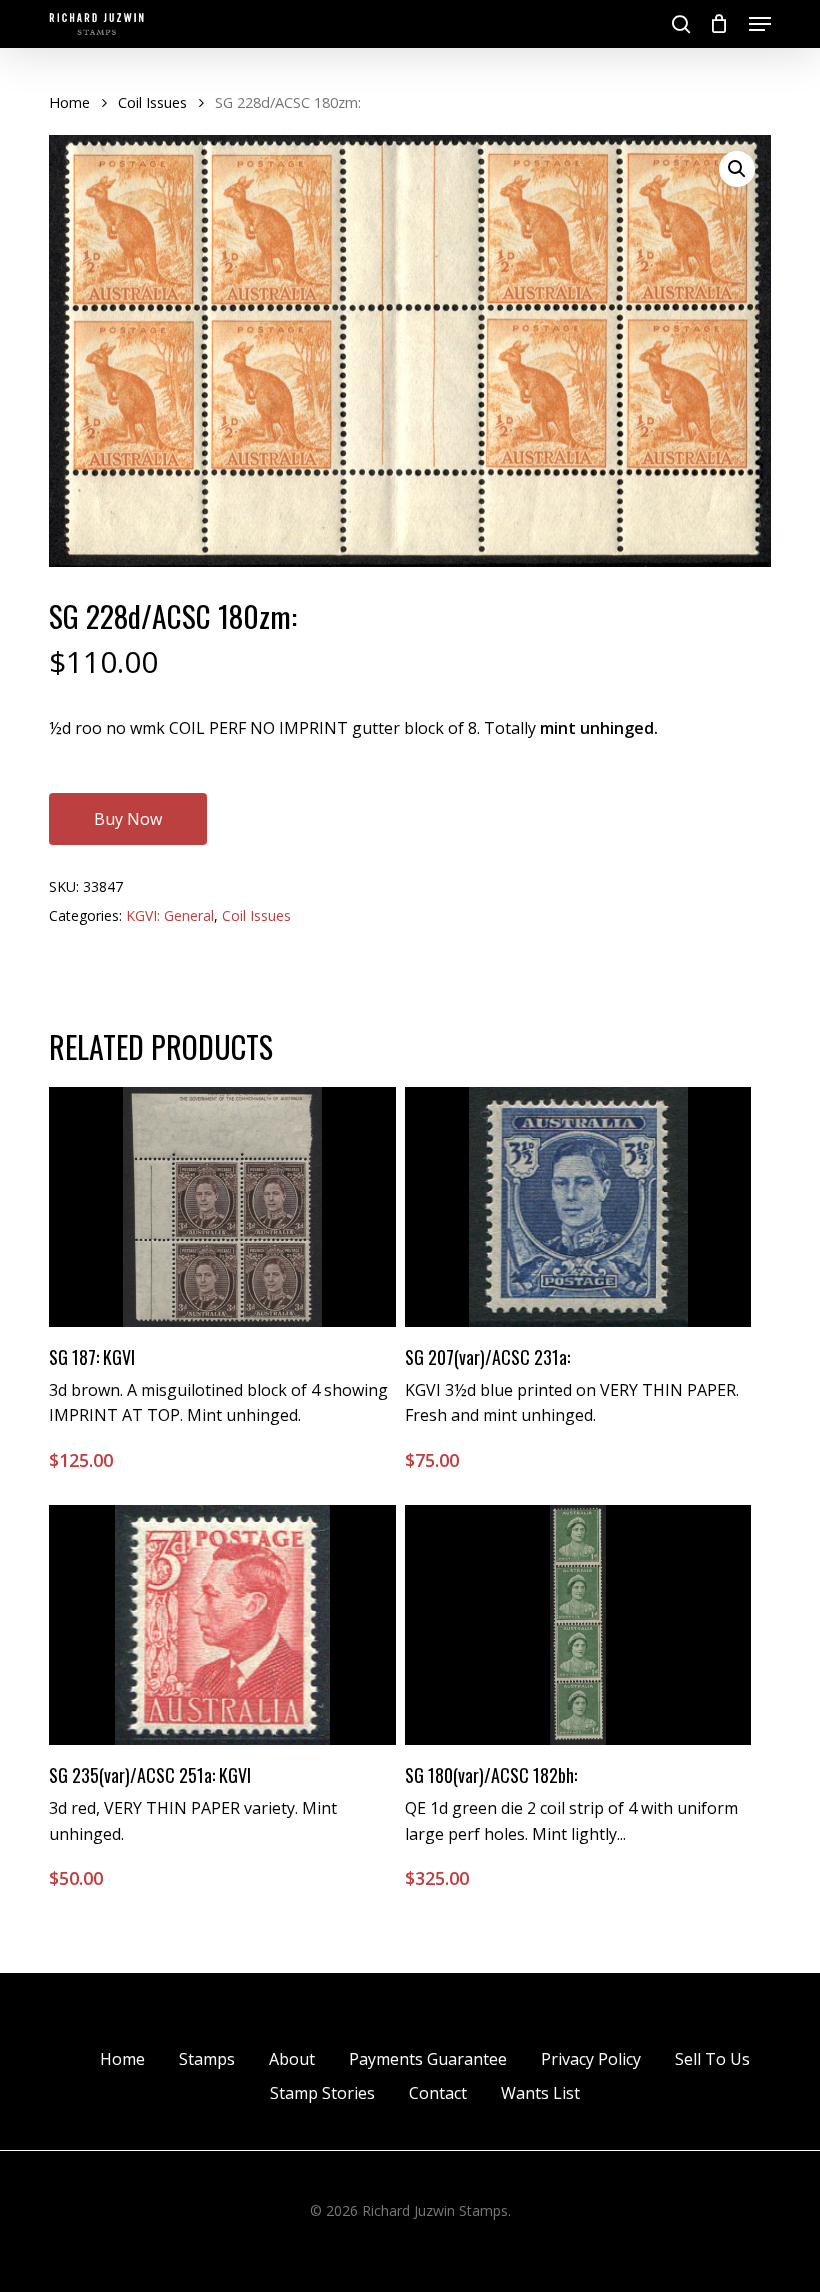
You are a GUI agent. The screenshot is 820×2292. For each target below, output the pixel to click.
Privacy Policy (591, 2059)
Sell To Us (712, 2059)
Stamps (207, 2059)
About (292, 2059)
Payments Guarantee (428, 2059)
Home (69, 102)
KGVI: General (170, 915)
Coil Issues (152, 102)
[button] (760, 24)
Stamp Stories (322, 2093)
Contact (438, 2093)
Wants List (540, 2093)
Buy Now (128, 819)
